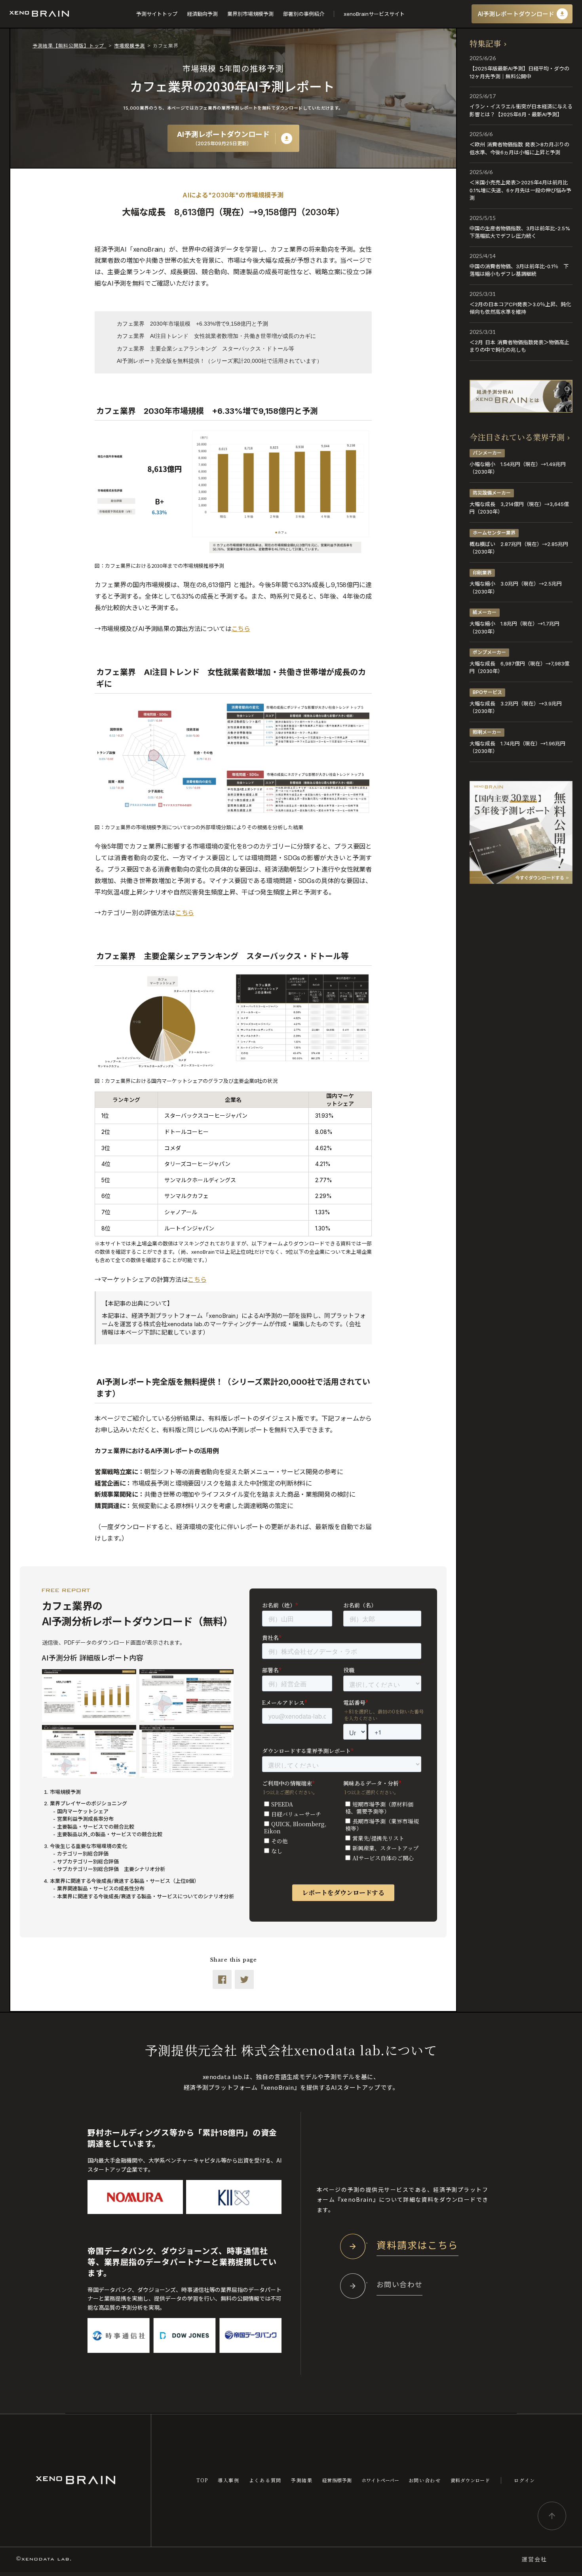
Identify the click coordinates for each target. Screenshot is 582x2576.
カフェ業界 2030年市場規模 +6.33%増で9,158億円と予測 (192, 324)
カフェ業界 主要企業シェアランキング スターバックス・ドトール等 (205, 349)
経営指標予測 (337, 2480)
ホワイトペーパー (380, 2480)
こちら (241, 629)
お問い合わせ (425, 2480)
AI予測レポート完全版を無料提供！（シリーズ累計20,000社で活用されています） (220, 361)
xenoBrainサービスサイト (374, 14)
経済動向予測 (202, 14)
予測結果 (302, 2480)
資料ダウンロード (470, 2480)
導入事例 (229, 2480)
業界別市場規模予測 (250, 14)
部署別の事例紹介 (304, 14)
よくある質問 (265, 2480)
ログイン (525, 2480)
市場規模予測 (129, 45)
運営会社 (534, 2559)
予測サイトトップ (157, 14)
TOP (202, 2480)
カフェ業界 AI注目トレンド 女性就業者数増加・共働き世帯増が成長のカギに (216, 336)
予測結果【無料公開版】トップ (69, 45)
